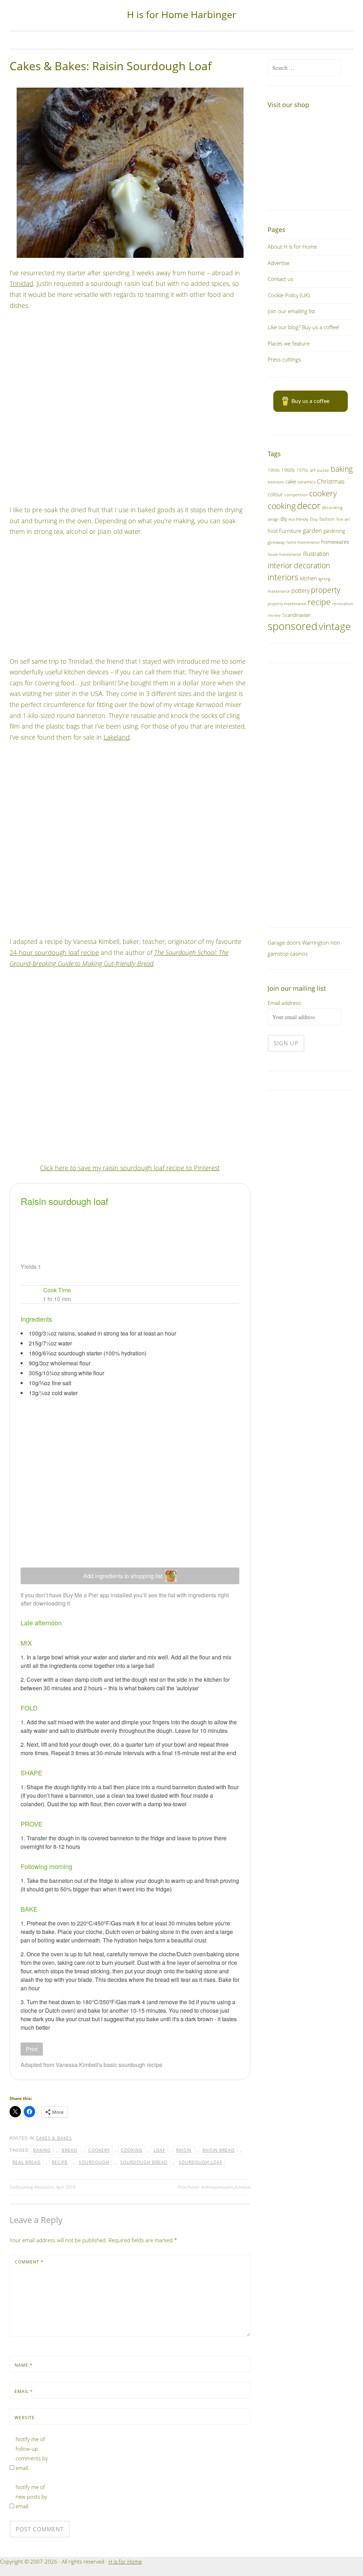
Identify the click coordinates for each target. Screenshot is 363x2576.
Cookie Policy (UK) (289, 295)
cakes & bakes (54, 2138)
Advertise (279, 263)
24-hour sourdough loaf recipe (54, 952)
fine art (343, 519)
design (273, 519)
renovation (343, 603)
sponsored (292, 626)
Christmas (331, 481)
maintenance (279, 591)
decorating (332, 507)
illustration (316, 554)
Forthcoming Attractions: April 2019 (42, 2187)
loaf (159, 2150)
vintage (335, 626)
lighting (324, 579)
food (273, 531)
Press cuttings (284, 359)
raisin (184, 2150)
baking (42, 2150)
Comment (29, 2262)
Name (24, 2365)
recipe (60, 2162)
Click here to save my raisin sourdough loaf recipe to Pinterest (130, 1168)
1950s (274, 470)
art (313, 470)
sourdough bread (144, 2162)
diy (284, 519)
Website (25, 2418)
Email (24, 2391)
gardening (334, 531)
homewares (335, 542)
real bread (27, 2162)
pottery (300, 591)
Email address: (285, 1003)
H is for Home (125, 2561)
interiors (283, 577)
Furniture (290, 531)
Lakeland (117, 737)
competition (296, 495)
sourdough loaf (200, 2162)
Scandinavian (296, 615)
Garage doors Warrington (298, 942)
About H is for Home (292, 247)
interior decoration (299, 565)
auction (323, 470)
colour (275, 494)
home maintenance (303, 542)
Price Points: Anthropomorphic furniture (214, 2187)
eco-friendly (298, 519)
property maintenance (287, 604)
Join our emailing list (291, 311)
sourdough (94, 2162)
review (274, 615)
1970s (302, 470)
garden (312, 530)
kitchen (308, 578)
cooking (132, 2150)
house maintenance (284, 554)
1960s (288, 470)
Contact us (280, 279)
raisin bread (219, 2150)
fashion (327, 519)
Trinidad (21, 283)
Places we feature (289, 343)
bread (69, 2150)
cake (291, 481)
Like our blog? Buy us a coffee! (304, 327)
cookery (99, 2150)
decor (309, 505)
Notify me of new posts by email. (31, 2497)
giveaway (276, 542)
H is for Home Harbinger (181, 14)
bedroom (276, 482)
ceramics (306, 482)
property (326, 590)
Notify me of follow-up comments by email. (32, 2453)
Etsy (314, 519)
